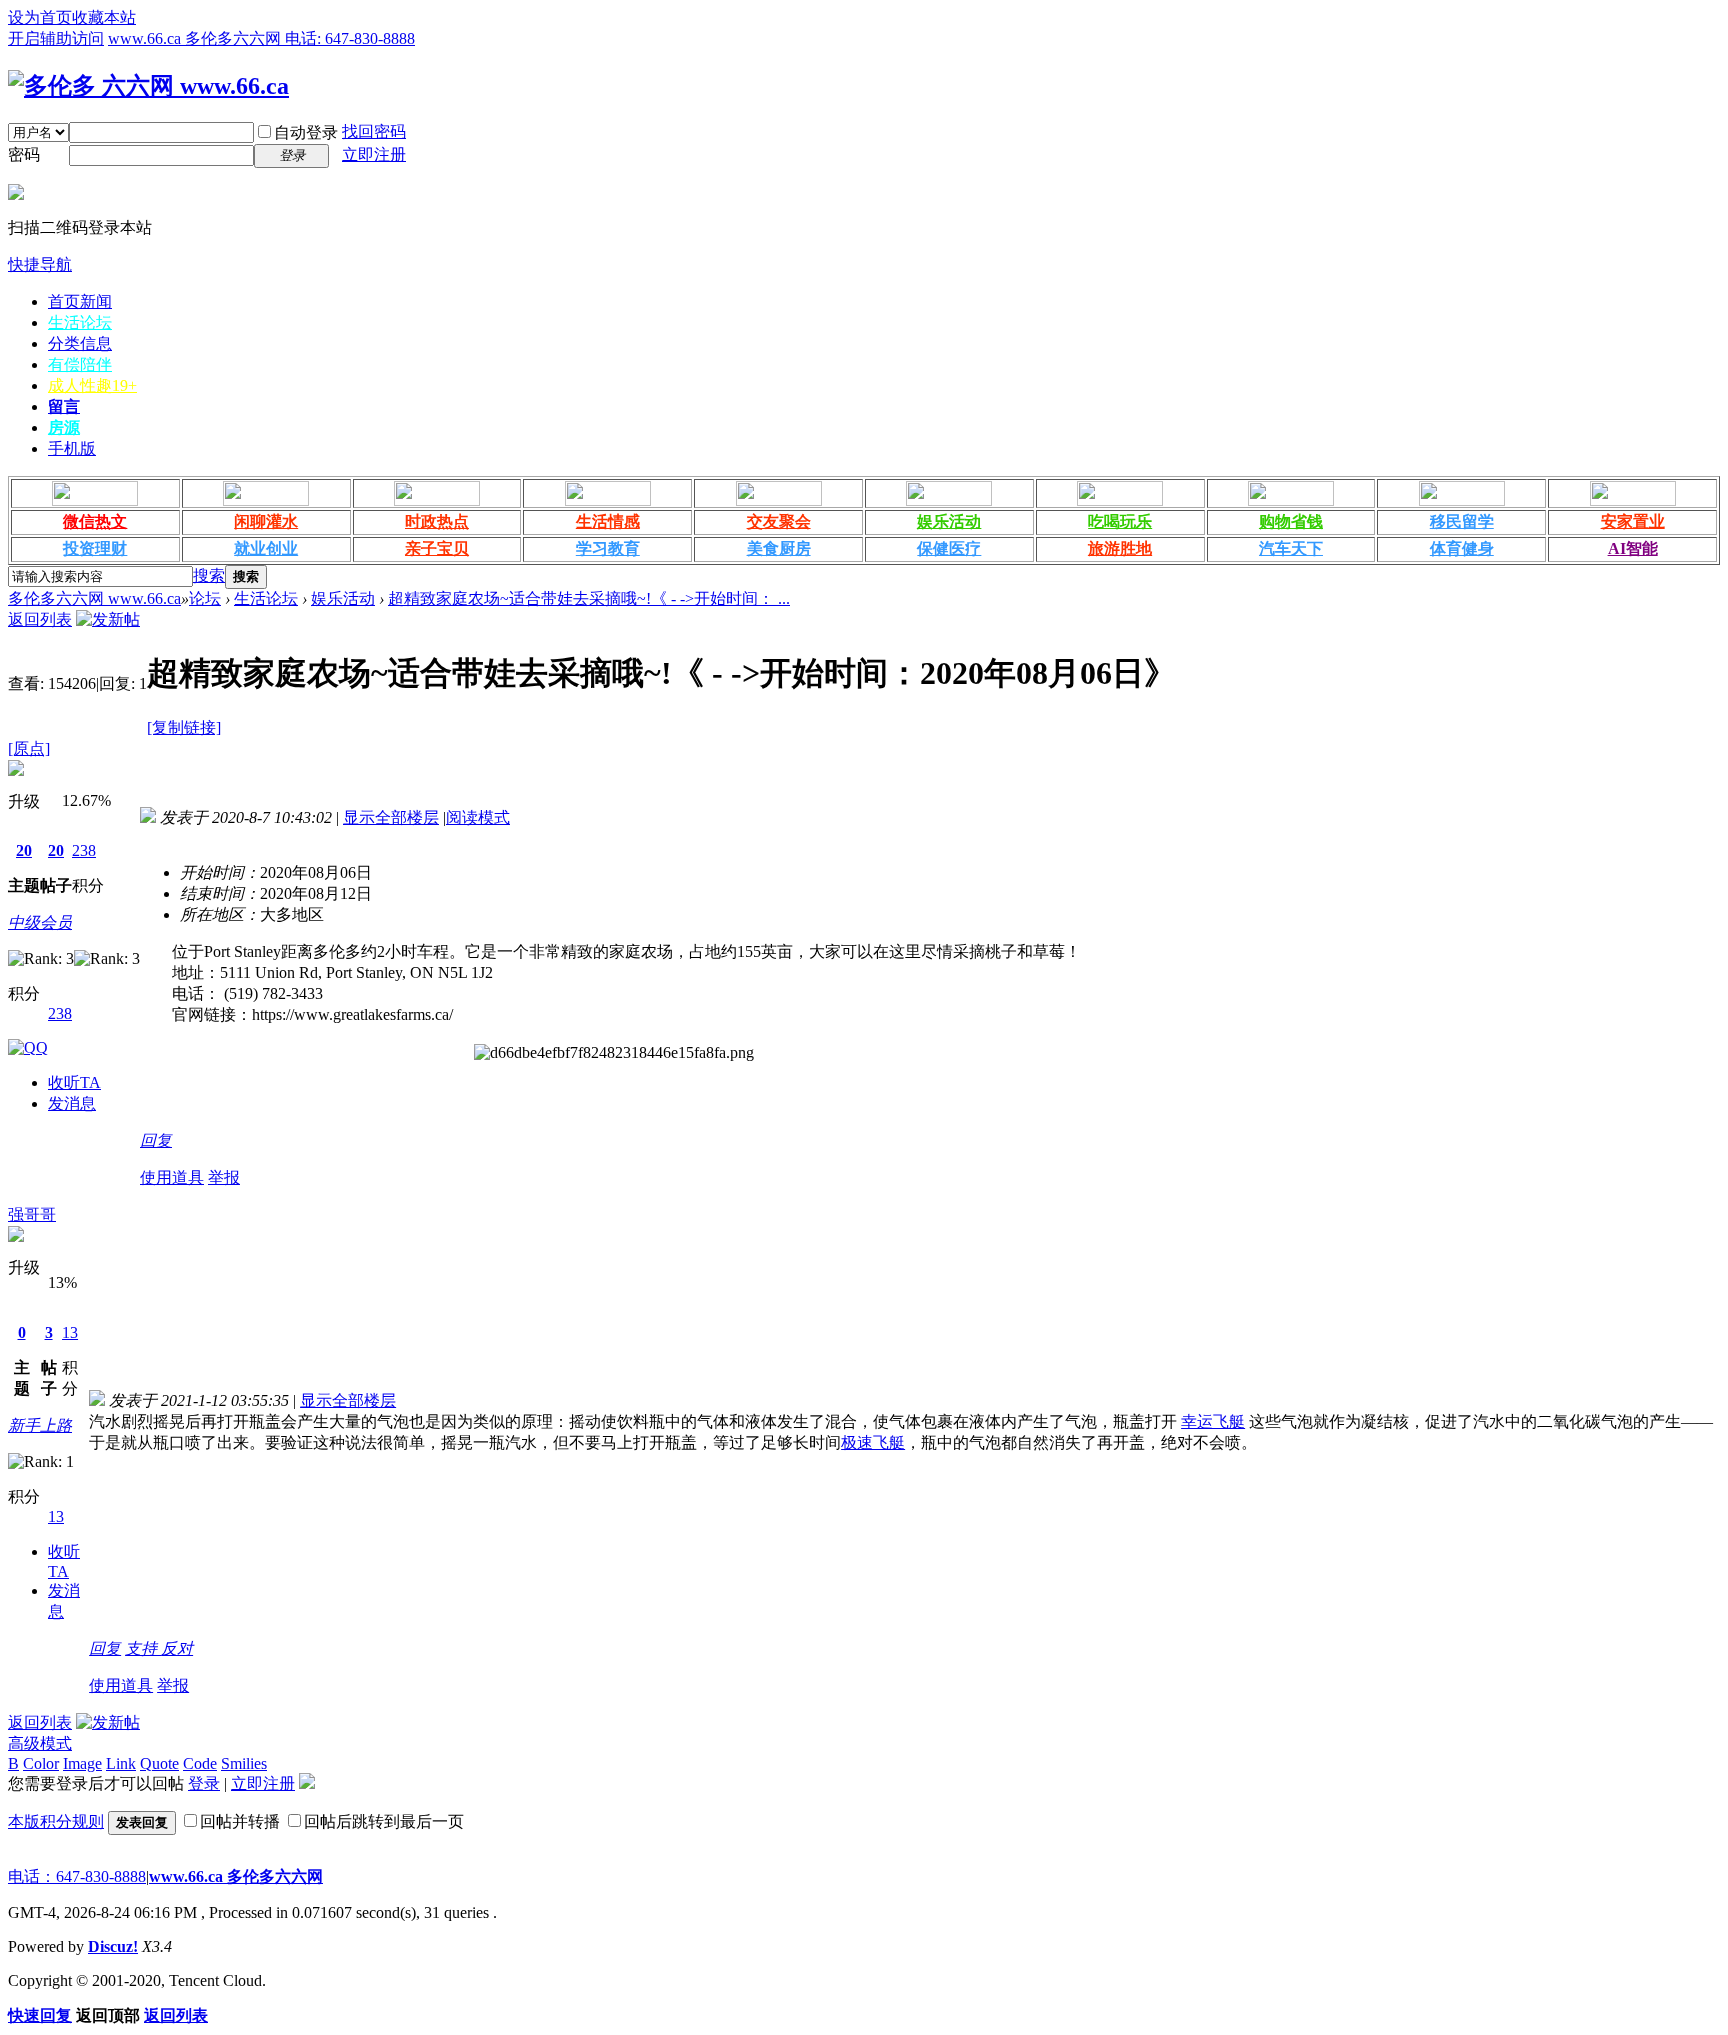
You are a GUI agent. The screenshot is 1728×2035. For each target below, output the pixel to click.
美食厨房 (779, 548)
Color (41, 1763)
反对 (177, 1648)
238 (84, 850)
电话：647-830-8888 (77, 1876)
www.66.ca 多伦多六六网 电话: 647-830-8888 (261, 38)
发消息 (72, 1103)
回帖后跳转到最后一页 (384, 1821)
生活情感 (608, 521)
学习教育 (608, 548)
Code (200, 1763)
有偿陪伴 (80, 364)
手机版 (72, 448)
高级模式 (40, 1743)
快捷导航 (40, 264)
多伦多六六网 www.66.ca (94, 598)
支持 (143, 1648)
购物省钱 (1291, 521)
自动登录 (306, 132)
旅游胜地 (1120, 548)
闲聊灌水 (266, 521)
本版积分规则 (56, 1821)
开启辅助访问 (56, 38)
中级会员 (40, 922)
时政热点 (437, 521)
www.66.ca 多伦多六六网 (236, 1876)
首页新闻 (80, 301)
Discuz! (113, 1946)
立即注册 (374, 154)
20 (24, 850)
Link (121, 1763)
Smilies (244, 1763)
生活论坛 (80, 322)
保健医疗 (949, 548)
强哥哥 (32, 1214)
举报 (224, 1177)
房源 (64, 427)
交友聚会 (779, 521)
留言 (64, 406)
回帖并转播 (240, 1821)
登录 (204, 1783)
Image (82, 1763)
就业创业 (266, 548)
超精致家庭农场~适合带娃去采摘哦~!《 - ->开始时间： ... (589, 598)
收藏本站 (104, 17)
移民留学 (1462, 521)
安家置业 (1633, 521)
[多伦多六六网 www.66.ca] (148, 86)
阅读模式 (478, 817)
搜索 (209, 575)
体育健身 (1462, 548)
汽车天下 (1291, 548)
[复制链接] (184, 727)
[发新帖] (108, 619)
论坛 (205, 598)
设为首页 (40, 17)
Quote (159, 1763)
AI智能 (1633, 548)
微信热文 (95, 521)
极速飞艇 (873, 1442)
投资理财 (95, 548)
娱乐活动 (949, 521)
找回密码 (374, 131)
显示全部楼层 (391, 817)
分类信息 (80, 343)
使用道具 (172, 1177)
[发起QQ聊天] (28, 1047)
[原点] (29, 748)
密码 (24, 154)
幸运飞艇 (1213, 1421)
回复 (156, 1140)
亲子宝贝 (437, 548)
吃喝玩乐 (1120, 521)
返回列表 (40, 619)
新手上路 (40, 1425)
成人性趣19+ (92, 385)
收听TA (74, 1082)
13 (70, 1332)
